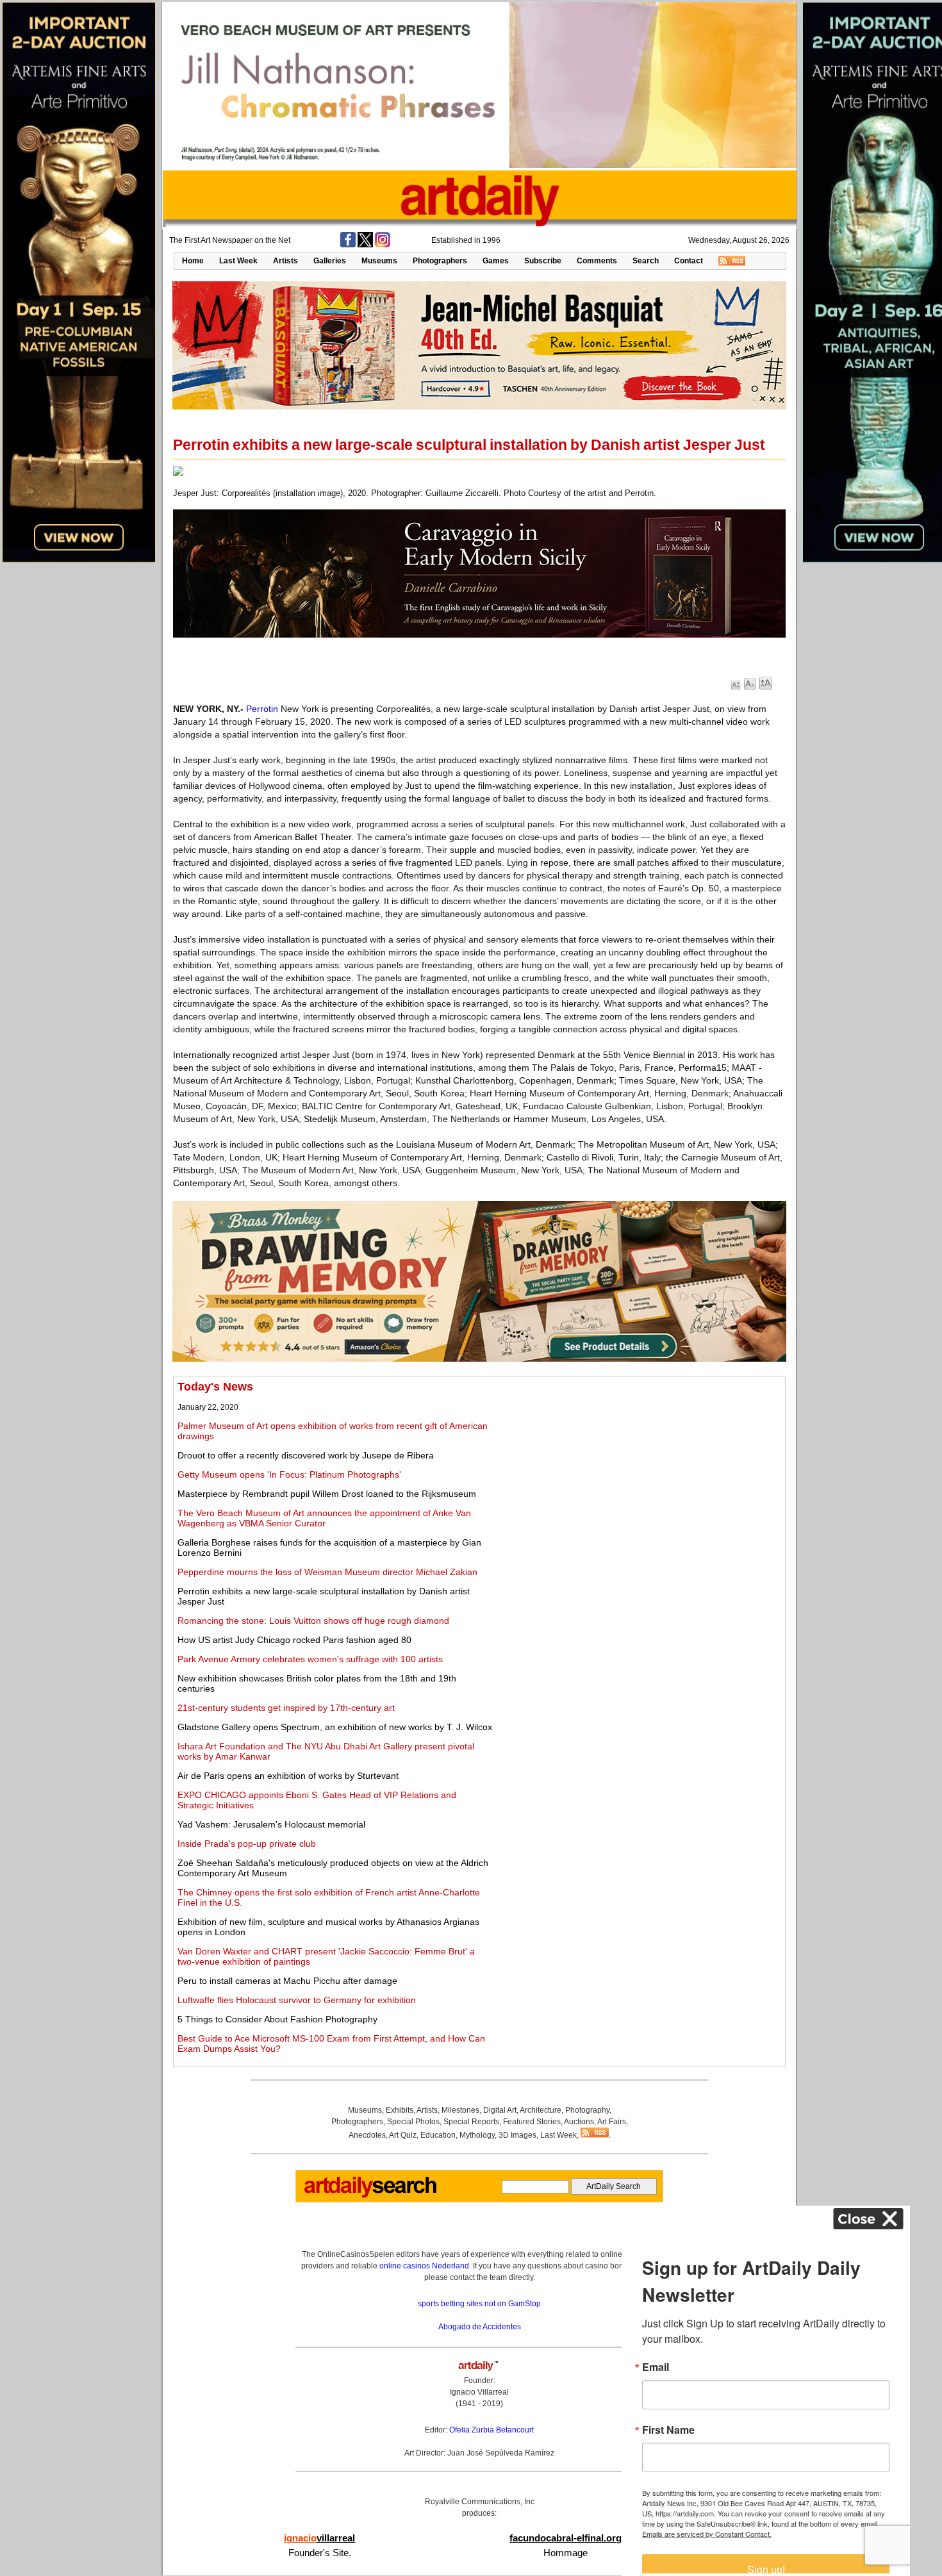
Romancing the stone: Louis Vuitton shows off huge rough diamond (313, 1621)
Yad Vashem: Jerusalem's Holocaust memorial (271, 1824)
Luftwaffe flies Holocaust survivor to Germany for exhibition (297, 2000)
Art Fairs (612, 2122)
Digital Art (500, 2110)
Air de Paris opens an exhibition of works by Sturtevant (288, 1776)
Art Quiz (403, 2135)
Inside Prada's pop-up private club (247, 1844)
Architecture (541, 2110)
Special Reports (471, 2122)
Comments (597, 261)
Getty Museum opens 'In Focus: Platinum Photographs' (289, 1474)
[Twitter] (365, 245)
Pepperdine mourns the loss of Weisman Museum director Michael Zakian (327, 1572)
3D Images (517, 2135)
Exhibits (400, 2110)
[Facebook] (348, 245)
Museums (379, 261)
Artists (285, 261)
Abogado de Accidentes (480, 2327)
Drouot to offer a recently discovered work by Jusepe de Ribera (306, 1455)
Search (646, 261)
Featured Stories (532, 2122)
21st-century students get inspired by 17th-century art (286, 1708)
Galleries (330, 261)
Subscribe (543, 261)
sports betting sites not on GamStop (479, 2304)
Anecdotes (367, 2135)
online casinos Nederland (424, 2266)
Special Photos (413, 2122)
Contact (689, 261)
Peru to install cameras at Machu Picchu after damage (287, 1981)
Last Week (238, 261)
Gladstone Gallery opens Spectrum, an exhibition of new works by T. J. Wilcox (335, 1727)
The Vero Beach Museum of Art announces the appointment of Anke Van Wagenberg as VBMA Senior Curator (324, 1518)
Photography (587, 2110)
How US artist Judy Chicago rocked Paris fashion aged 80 (294, 1640)
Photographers (440, 261)
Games (496, 261)
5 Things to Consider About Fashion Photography (277, 2019)
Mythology (477, 2135)
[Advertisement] (639, 1470)
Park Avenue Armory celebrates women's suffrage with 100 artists (310, 1659)
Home (193, 261)
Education (438, 2135)
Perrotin (262, 709)
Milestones (460, 2110)
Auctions (579, 2122)
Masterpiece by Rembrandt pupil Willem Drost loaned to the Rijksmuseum (327, 1494)
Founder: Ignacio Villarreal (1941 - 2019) (479, 2392)
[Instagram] (383, 245)
